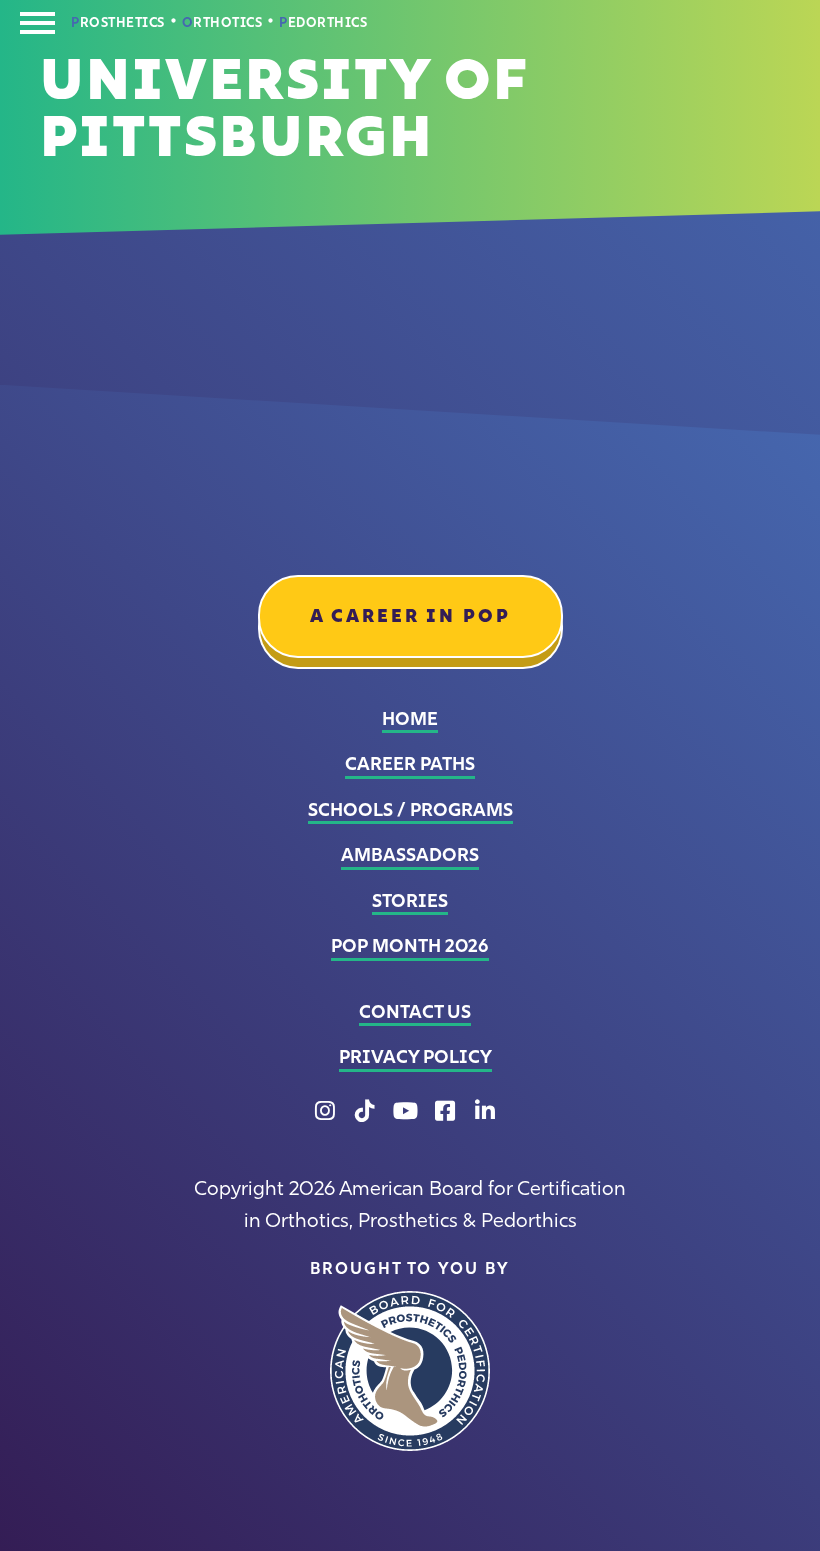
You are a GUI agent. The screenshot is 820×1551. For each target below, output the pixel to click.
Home (410, 719)
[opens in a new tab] (410, 1371)
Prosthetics (118, 23)
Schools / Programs (410, 810)
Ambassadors (410, 855)
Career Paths (410, 764)
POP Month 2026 (410, 946)
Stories (410, 901)
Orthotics (222, 23)
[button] (37, 28)
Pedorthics (323, 23)
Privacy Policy (415, 1057)
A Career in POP (410, 615)
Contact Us (415, 1012)
